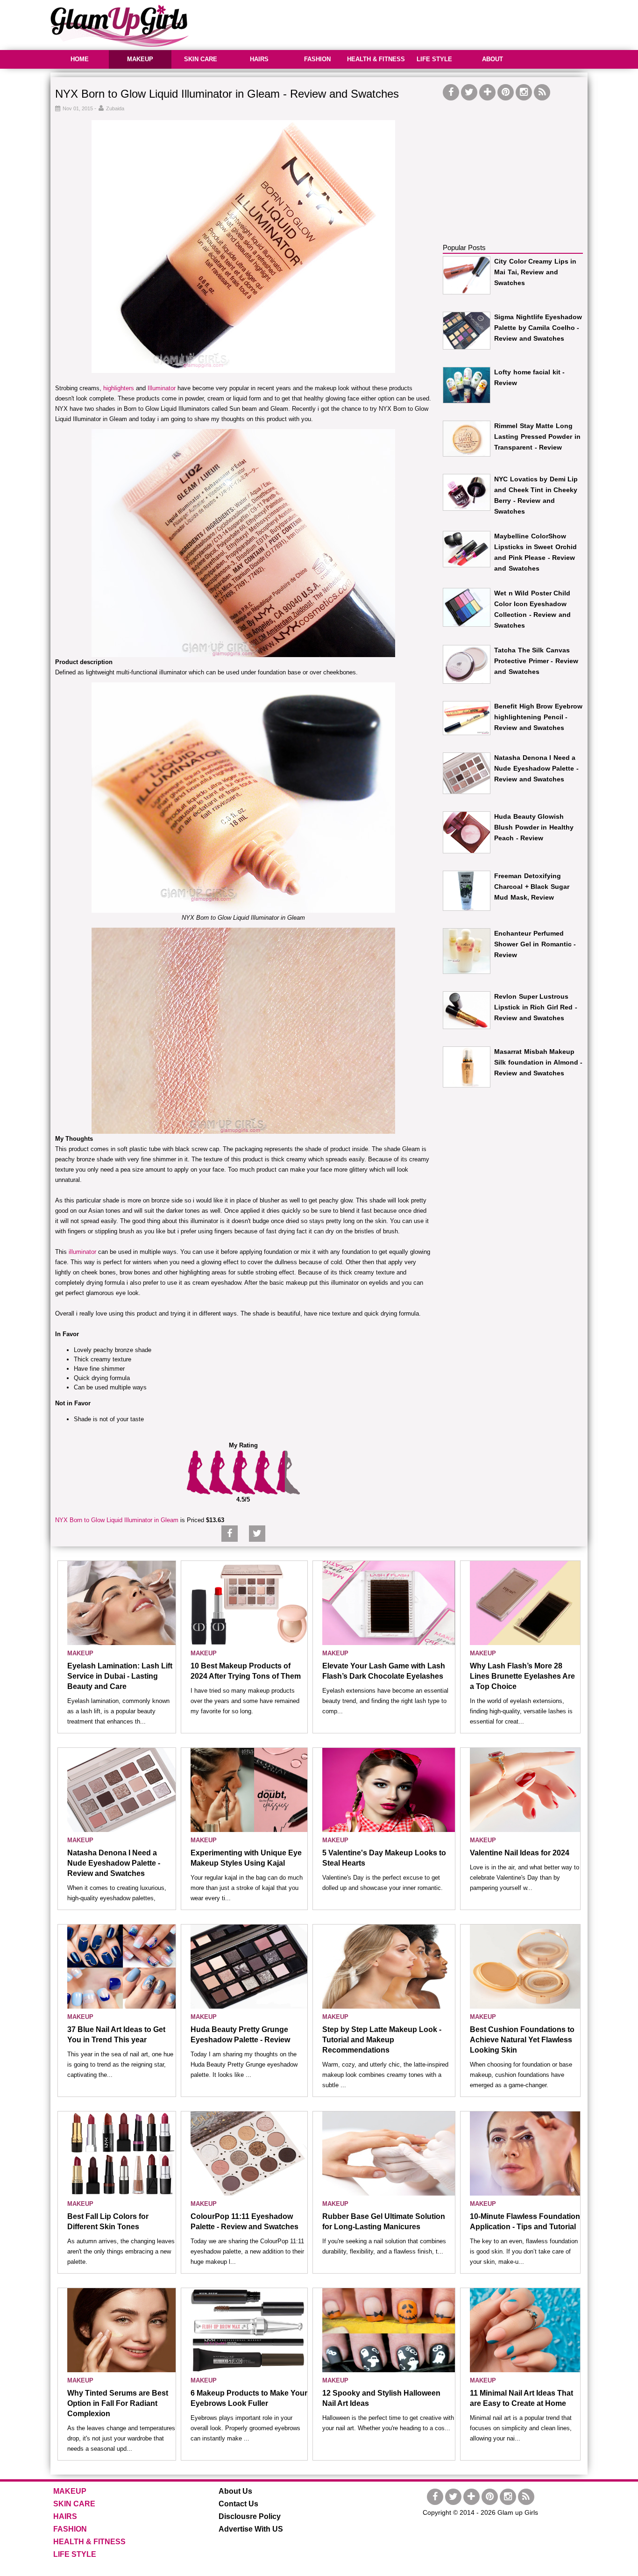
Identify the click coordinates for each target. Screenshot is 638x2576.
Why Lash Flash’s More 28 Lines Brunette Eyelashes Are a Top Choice (522, 1676)
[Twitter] (469, 92)
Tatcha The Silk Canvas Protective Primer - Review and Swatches (536, 661)
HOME (80, 59)
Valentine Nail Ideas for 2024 (520, 1853)
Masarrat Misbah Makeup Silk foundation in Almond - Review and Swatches (538, 1062)
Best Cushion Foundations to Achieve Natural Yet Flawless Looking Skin (522, 2040)
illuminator (82, 1252)
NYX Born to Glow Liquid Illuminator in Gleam (117, 1520)
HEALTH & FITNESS (376, 59)
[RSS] (542, 92)
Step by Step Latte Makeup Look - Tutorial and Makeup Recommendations (382, 2040)
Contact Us (238, 2504)
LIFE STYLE (434, 59)
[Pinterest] (506, 92)
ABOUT (493, 59)
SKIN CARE (201, 59)
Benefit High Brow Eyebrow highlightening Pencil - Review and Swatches (538, 717)
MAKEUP (140, 59)
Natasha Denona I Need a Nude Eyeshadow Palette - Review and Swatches (536, 768)
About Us (235, 2491)
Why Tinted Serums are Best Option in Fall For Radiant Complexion (118, 2403)
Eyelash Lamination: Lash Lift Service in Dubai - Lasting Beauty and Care (120, 1676)
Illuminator (162, 388)
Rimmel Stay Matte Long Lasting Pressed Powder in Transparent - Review (537, 436)
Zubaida (115, 108)
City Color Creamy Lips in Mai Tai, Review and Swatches (535, 272)
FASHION (317, 59)
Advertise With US (251, 2529)
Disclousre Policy (250, 2516)
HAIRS (259, 59)
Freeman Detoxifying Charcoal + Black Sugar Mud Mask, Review (532, 887)
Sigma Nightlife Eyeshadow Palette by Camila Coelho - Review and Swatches (538, 328)
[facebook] (451, 92)
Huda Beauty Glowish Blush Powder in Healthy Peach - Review (534, 827)
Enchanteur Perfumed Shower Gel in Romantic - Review (535, 944)
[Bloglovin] (487, 92)
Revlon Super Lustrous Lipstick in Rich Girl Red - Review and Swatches (536, 1007)
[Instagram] (524, 92)
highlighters (119, 388)
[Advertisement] (418, 23)
